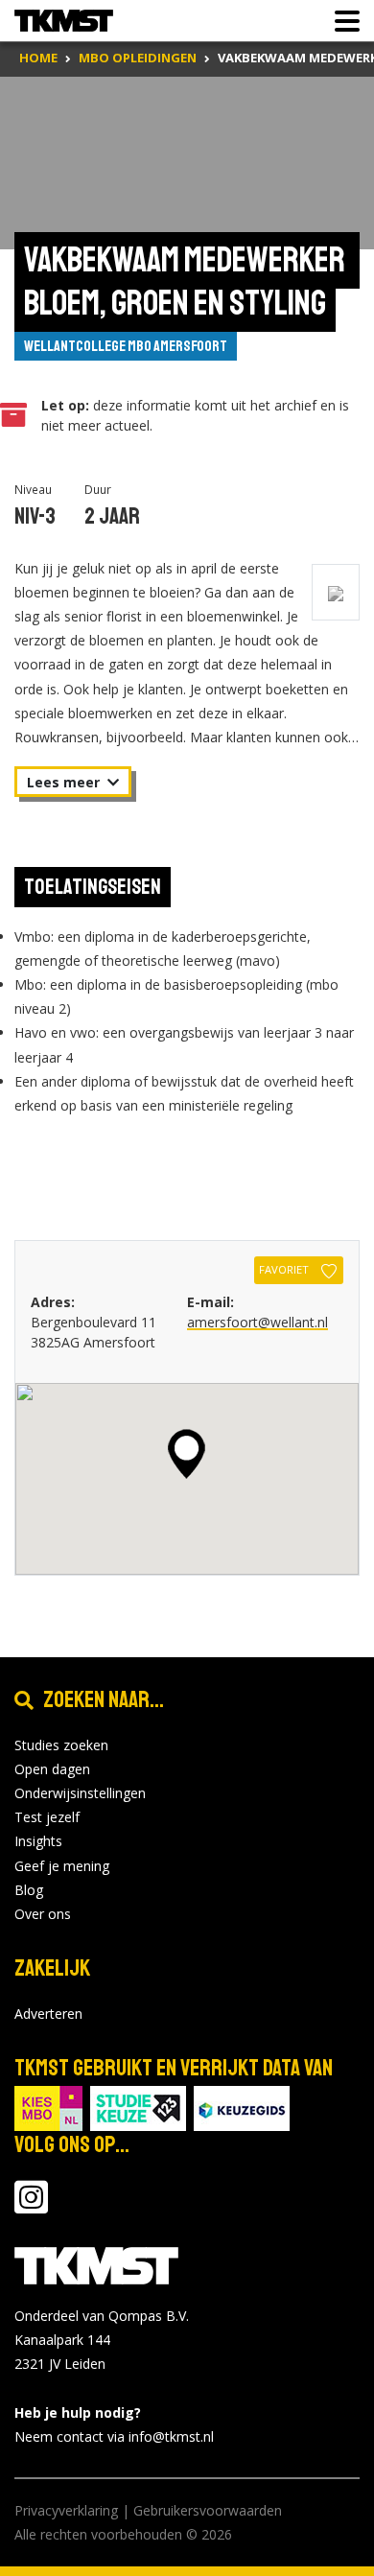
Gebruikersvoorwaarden (208, 2510)
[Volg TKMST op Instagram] (31, 2206)
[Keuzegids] (242, 2107)
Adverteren (48, 2014)
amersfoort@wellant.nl (257, 1322)
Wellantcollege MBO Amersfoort (126, 346)
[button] (187, 1454)
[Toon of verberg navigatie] (341, 21)
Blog (29, 1890)
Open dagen (52, 1769)
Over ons (43, 1914)
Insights (38, 1841)
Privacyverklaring (66, 2510)
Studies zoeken (61, 1745)
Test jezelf (47, 1817)
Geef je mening (62, 1866)
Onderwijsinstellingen (80, 1793)
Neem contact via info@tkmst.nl (114, 2436)
